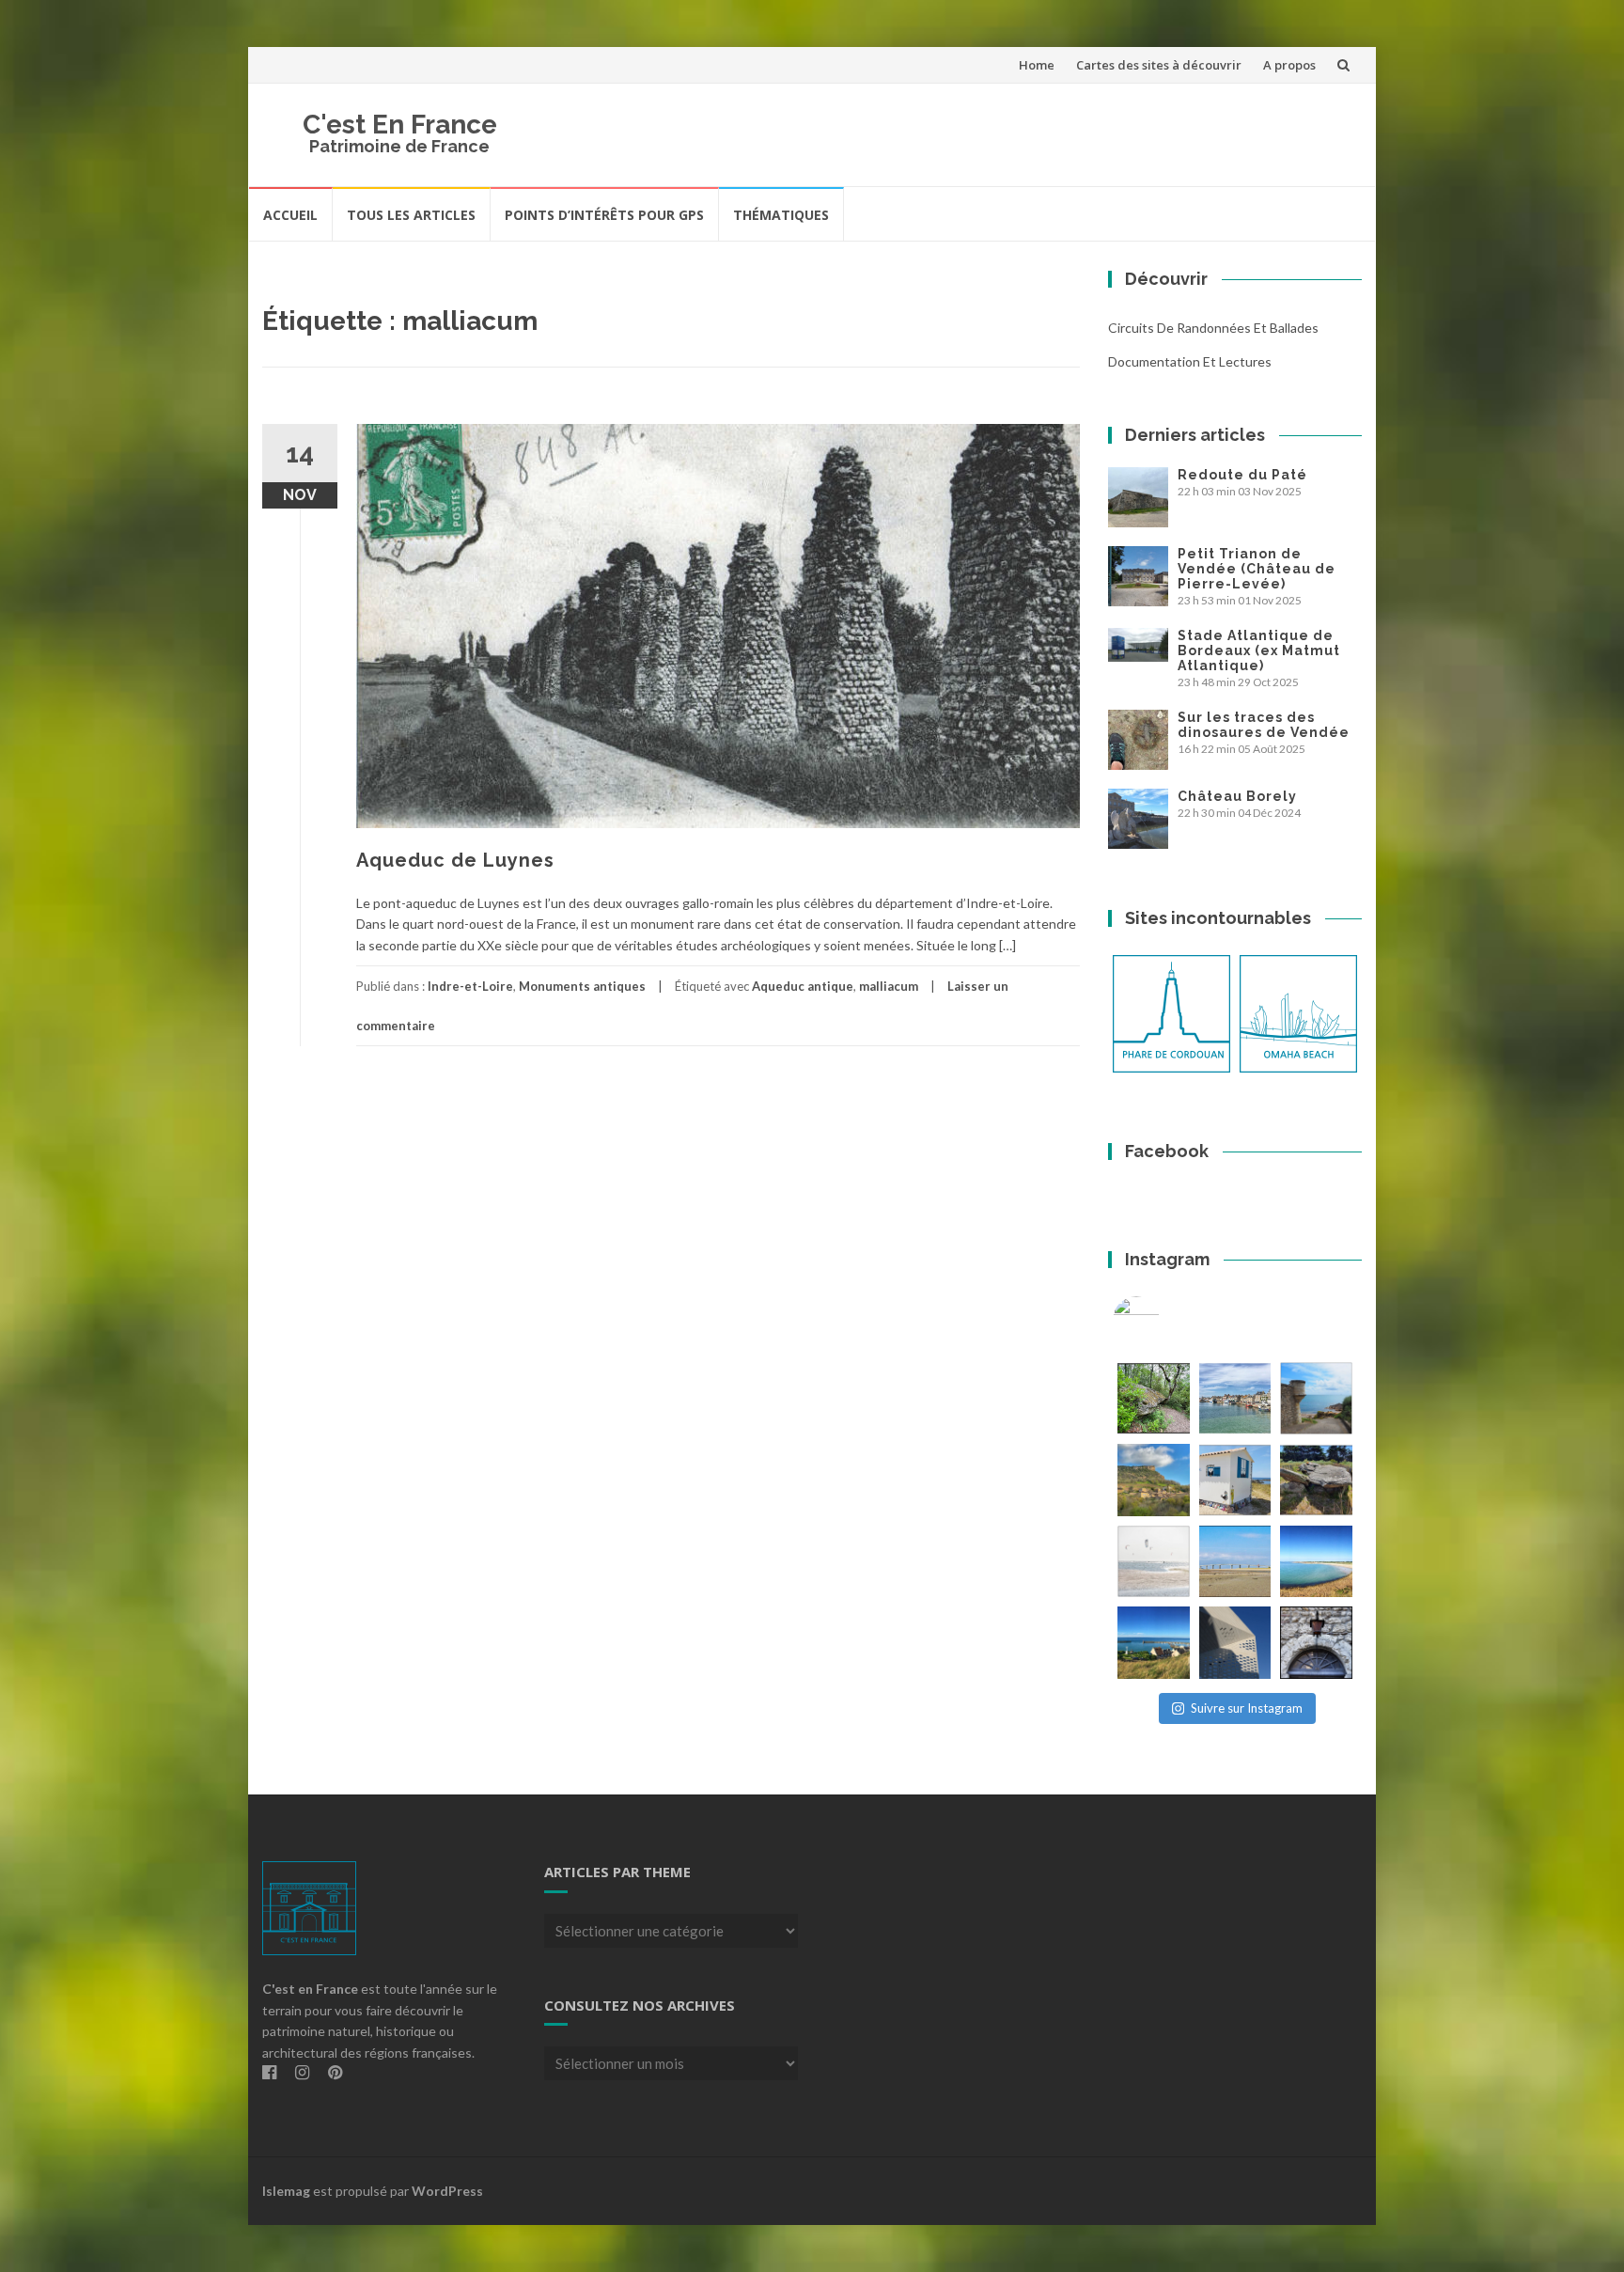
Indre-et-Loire (470, 986)
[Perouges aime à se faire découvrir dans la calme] (1316, 1643)
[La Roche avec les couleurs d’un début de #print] (1154, 1480)
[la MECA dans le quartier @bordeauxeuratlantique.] (1235, 1643)
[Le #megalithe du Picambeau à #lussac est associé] (1154, 1398)
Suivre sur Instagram (1247, 1708)
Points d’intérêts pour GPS (604, 215)
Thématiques (781, 215)
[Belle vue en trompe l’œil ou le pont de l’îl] (1235, 1562)
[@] (1164, 1320)
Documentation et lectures (1190, 361)
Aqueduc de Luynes (455, 860)
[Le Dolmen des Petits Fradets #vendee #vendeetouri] (1316, 1480)
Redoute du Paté (1242, 475)
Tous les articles (411, 215)
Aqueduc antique (803, 986)
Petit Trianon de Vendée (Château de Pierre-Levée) (1257, 569)
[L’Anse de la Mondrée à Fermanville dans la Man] (1316, 1562)
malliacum (889, 986)
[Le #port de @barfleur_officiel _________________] (1235, 1398)
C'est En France (400, 125)
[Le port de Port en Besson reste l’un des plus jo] (1154, 1643)
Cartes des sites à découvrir (1159, 65)
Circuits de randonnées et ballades (1213, 328)
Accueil (290, 215)
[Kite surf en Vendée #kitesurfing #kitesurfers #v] (1154, 1562)
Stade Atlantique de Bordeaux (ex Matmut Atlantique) (1259, 650)
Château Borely (1237, 796)
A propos (1289, 65)
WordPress (447, 2191)
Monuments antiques (582, 986)
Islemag (286, 2191)
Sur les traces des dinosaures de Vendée (1264, 725)
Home (1037, 65)
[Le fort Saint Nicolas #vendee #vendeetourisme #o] (1316, 1398)
